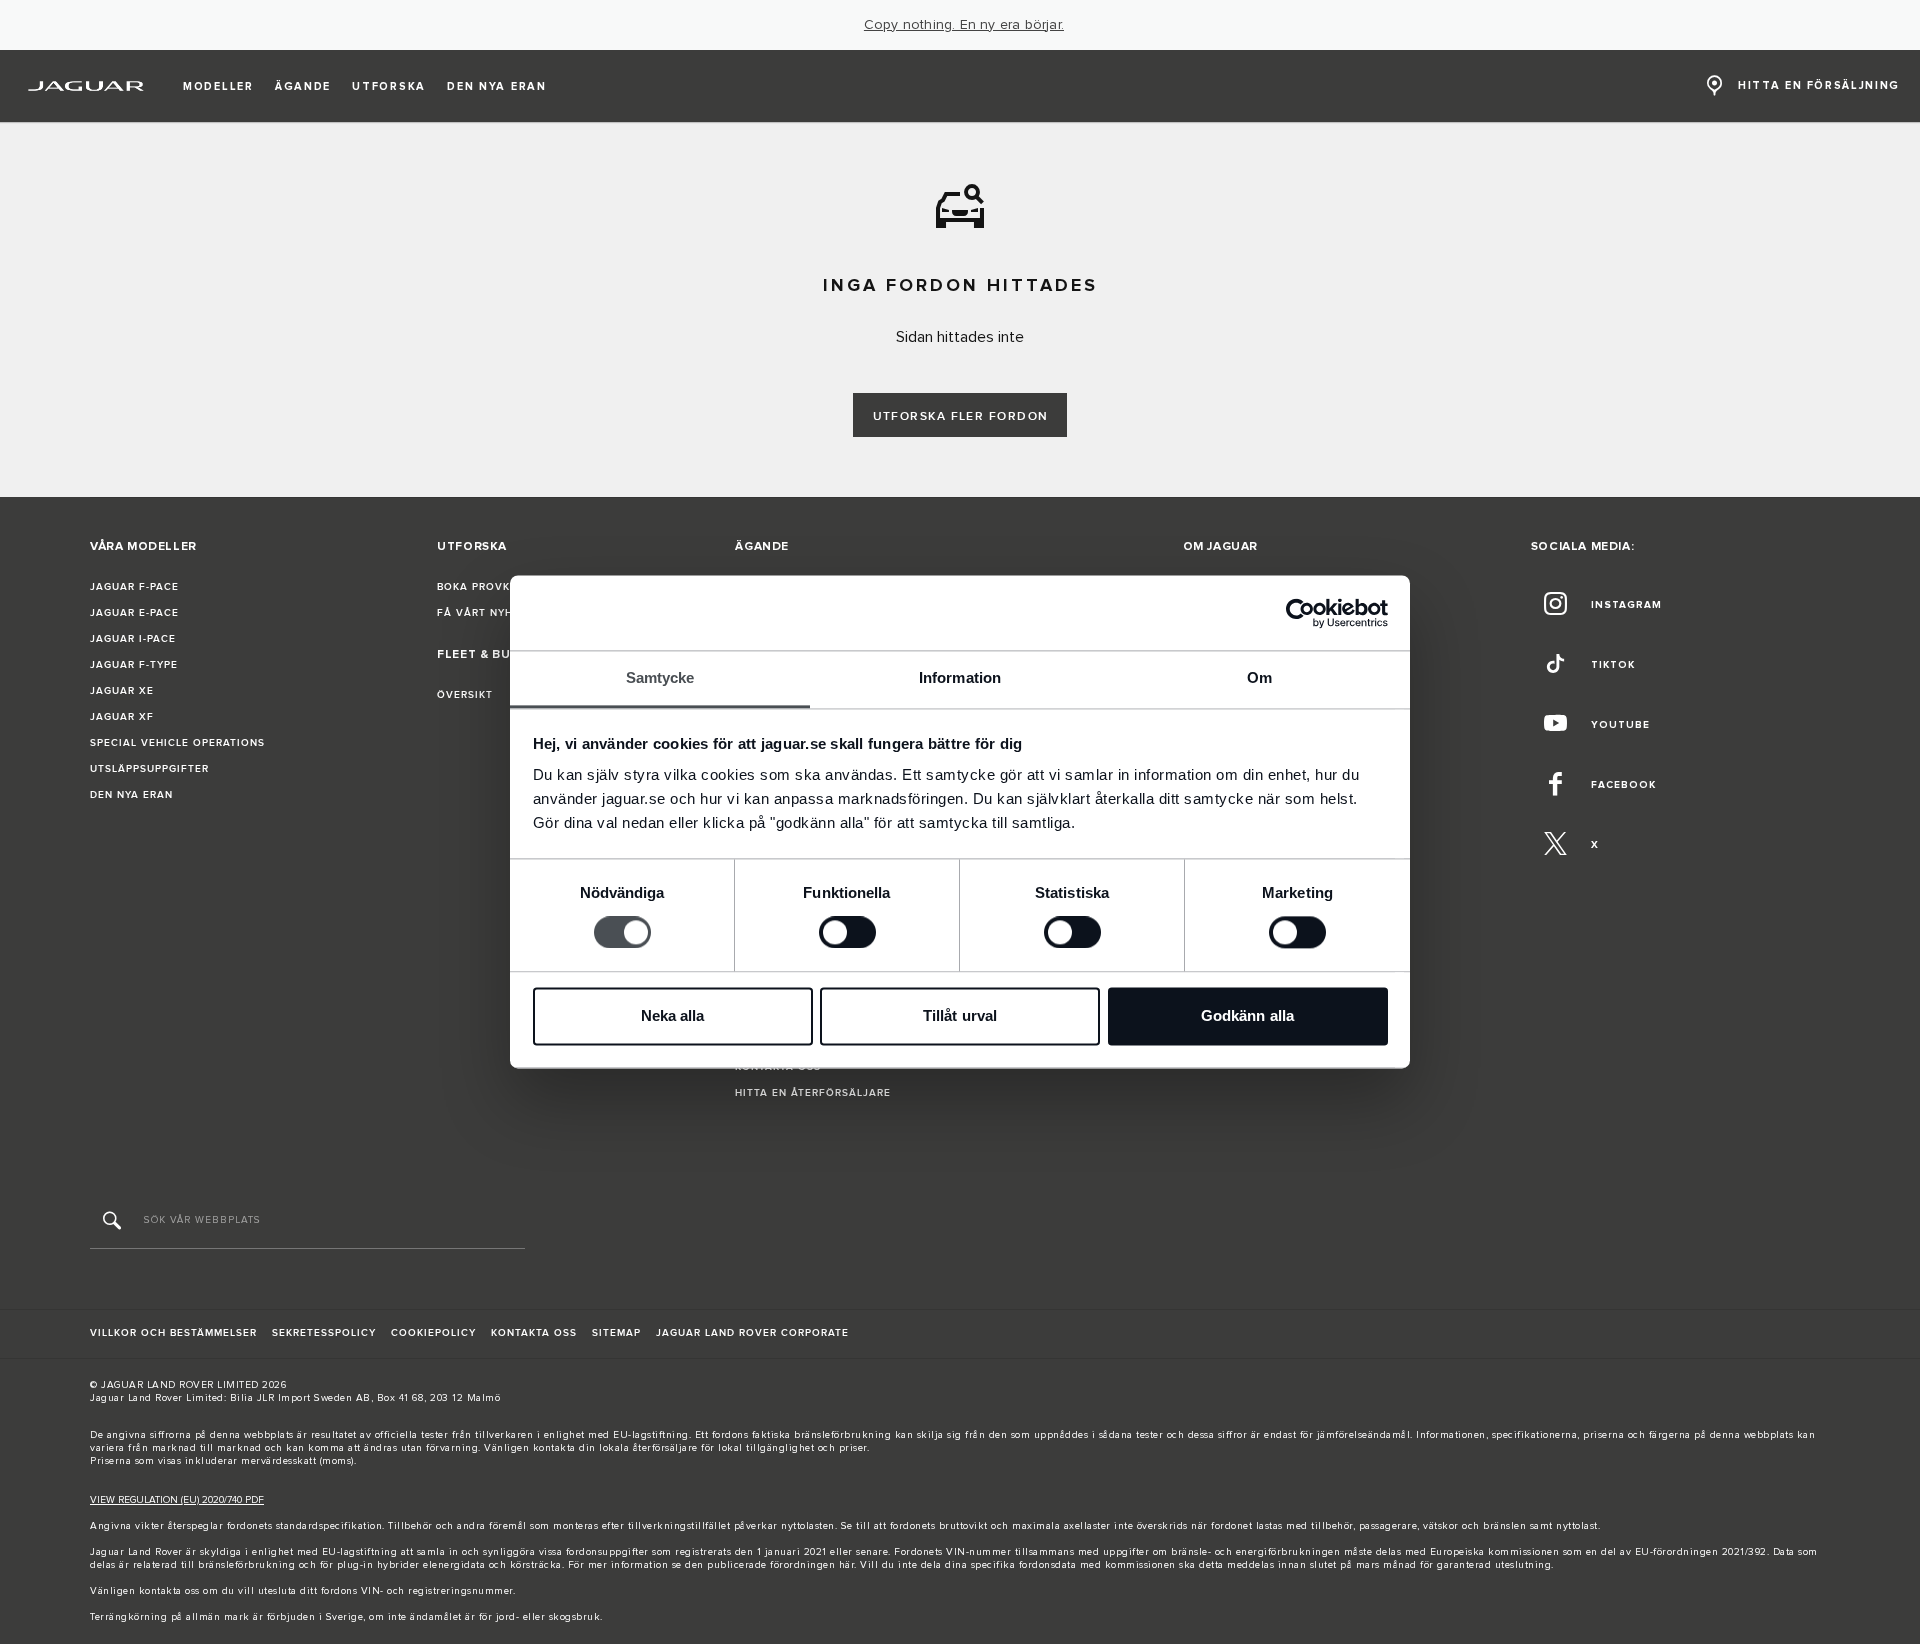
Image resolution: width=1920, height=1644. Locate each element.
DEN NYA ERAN (131, 795)
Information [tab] (960, 677)
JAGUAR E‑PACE (134, 613)
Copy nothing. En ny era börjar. (964, 25)
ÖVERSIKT (465, 695)
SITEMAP (616, 1333)
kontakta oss (169, 1591)
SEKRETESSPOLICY (324, 1333)
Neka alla (673, 1015)
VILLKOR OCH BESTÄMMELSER (173, 1333)
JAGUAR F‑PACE (134, 587)
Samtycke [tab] (660, 677)
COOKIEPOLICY (433, 1333)
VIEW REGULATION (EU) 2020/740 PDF (177, 1500)
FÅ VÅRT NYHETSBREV (500, 613)
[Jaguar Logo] (86, 86)
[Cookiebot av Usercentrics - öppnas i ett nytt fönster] (1300, 613)
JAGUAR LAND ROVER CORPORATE (752, 1333)
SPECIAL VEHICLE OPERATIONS (177, 743)
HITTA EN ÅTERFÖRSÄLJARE (813, 1093)
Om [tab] (1259, 677)
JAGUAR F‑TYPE (134, 665)
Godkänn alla (1247, 1015)
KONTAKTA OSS (534, 1333)
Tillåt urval (960, 1015)
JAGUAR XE (122, 691)
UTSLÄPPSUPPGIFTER (149, 769)
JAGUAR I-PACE (133, 639)
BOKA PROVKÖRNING (495, 587)
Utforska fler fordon (961, 416)
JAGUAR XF (122, 717)
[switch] (847, 933)
